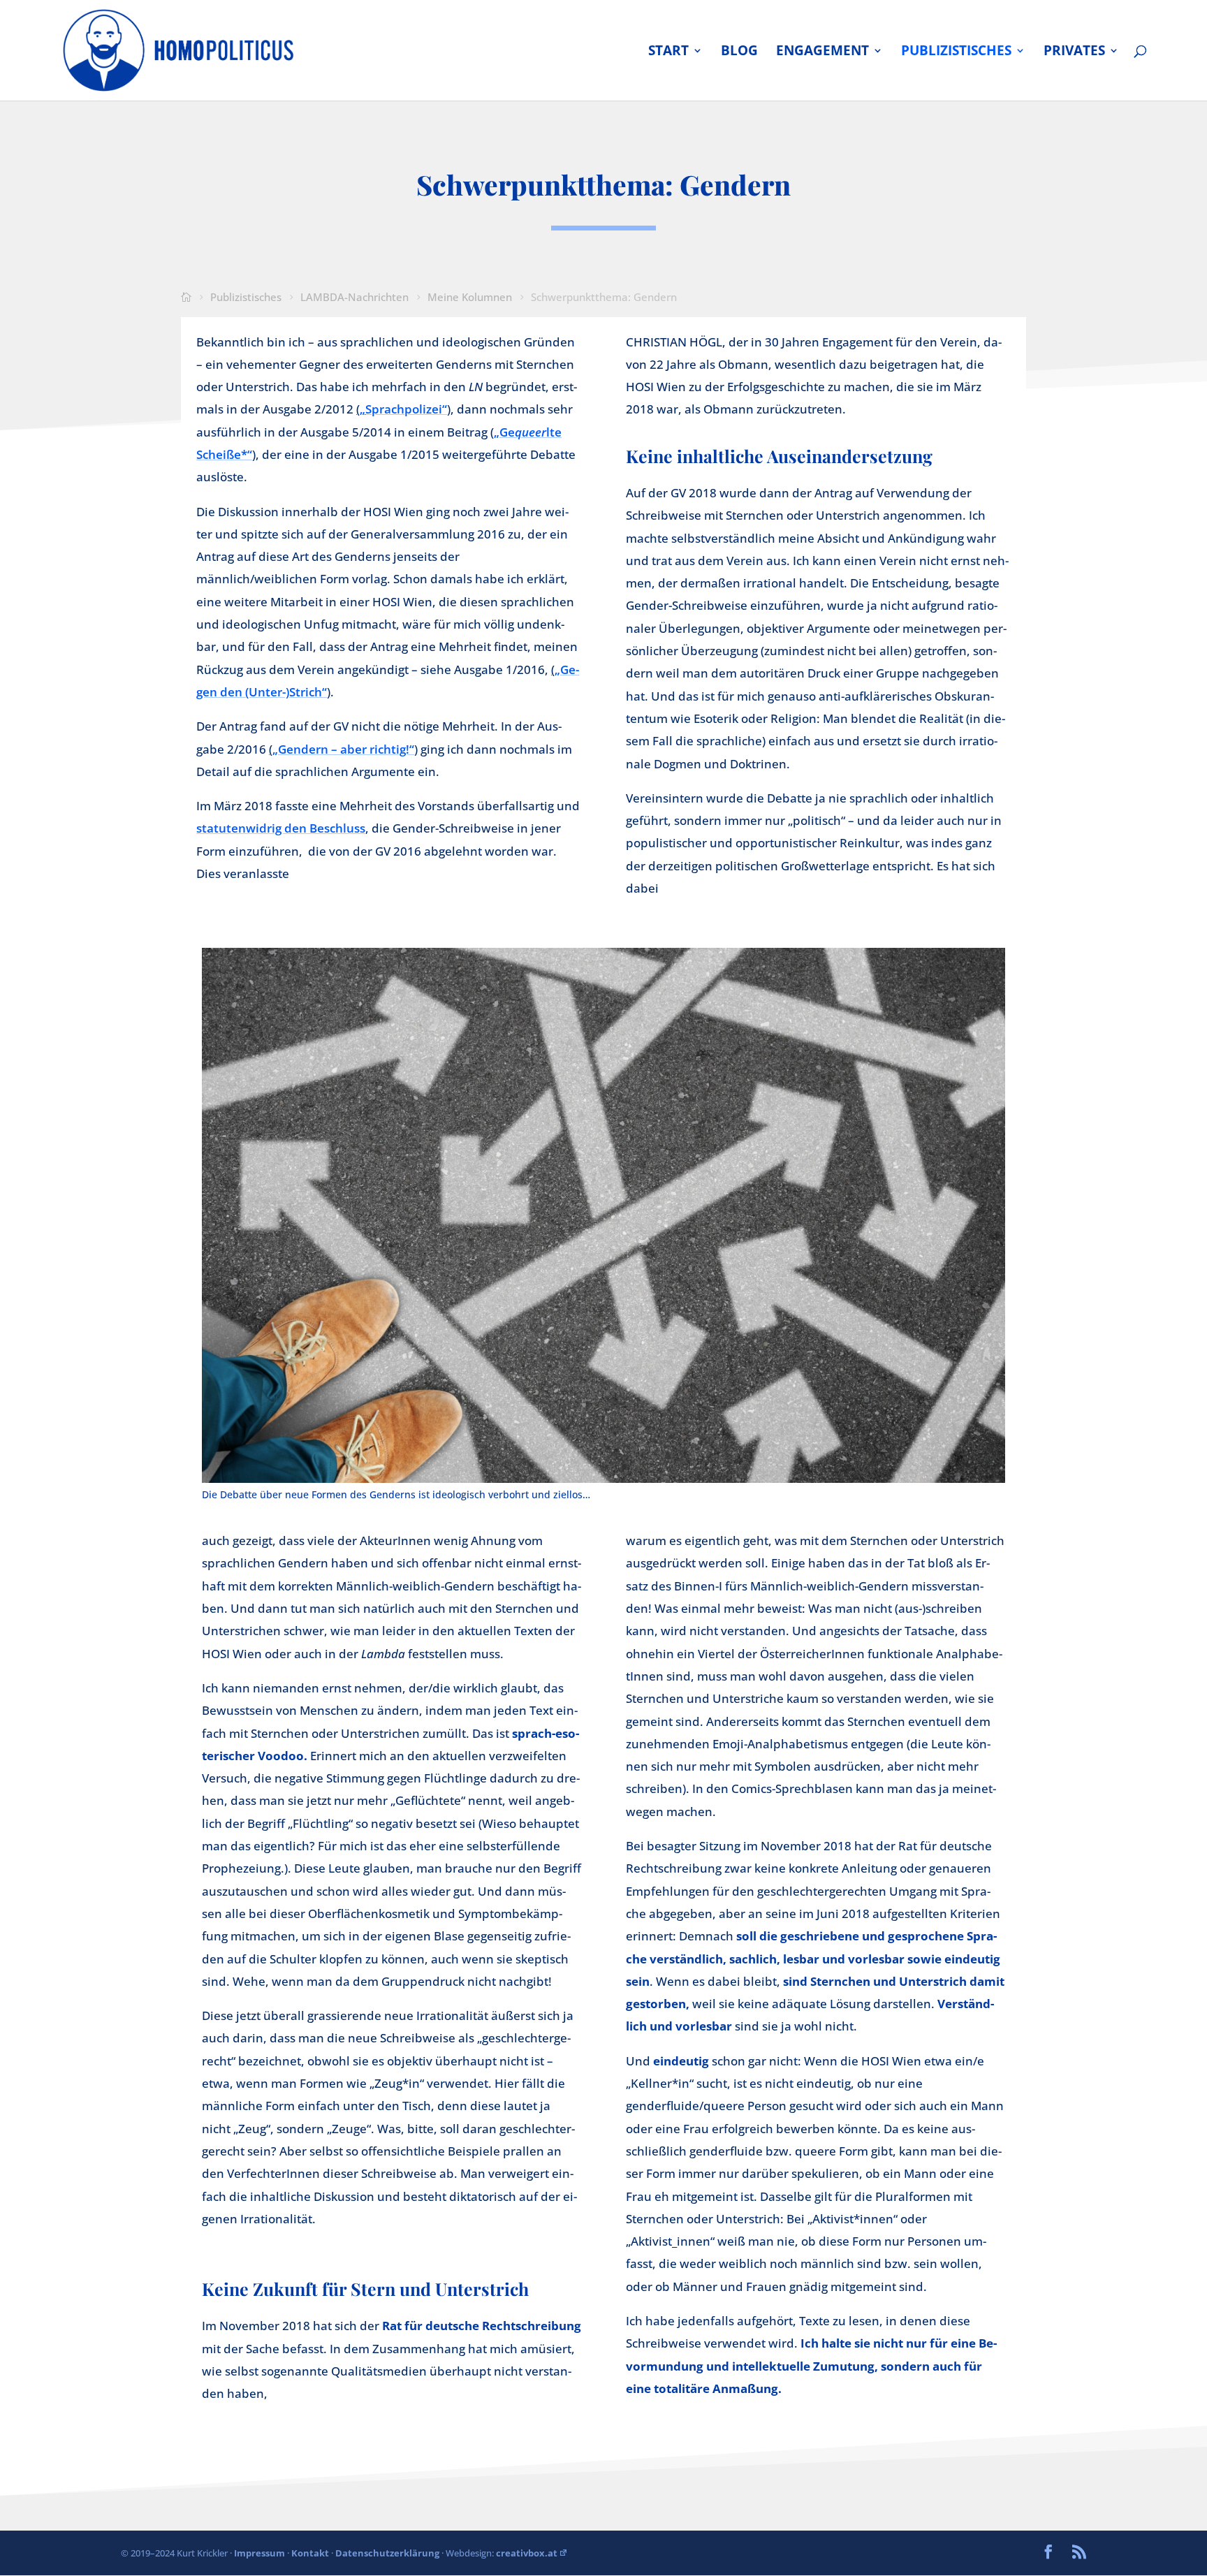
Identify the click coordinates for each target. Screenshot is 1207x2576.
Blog (739, 52)
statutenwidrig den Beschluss (281, 828)
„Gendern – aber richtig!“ (343, 749)
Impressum (259, 2553)
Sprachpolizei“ (406, 409)
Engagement (822, 52)
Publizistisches (956, 52)
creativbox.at (527, 2553)
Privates (1074, 52)
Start (668, 52)
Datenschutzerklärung (387, 2553)
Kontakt (310, 2553)
